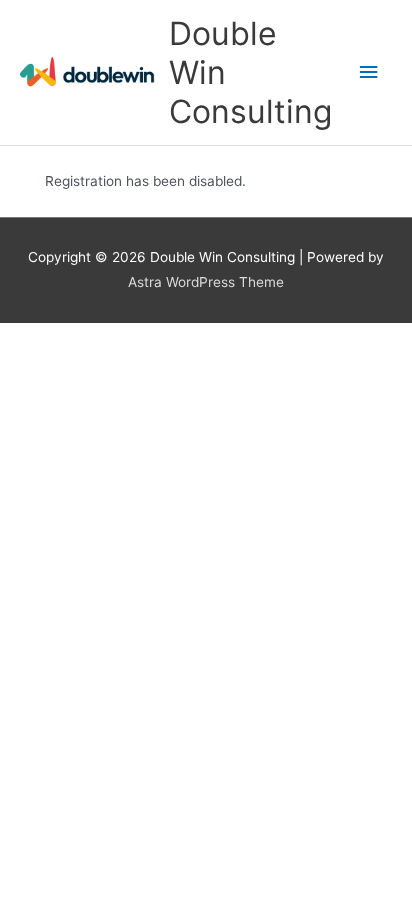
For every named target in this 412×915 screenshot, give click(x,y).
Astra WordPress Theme (206, 282)
